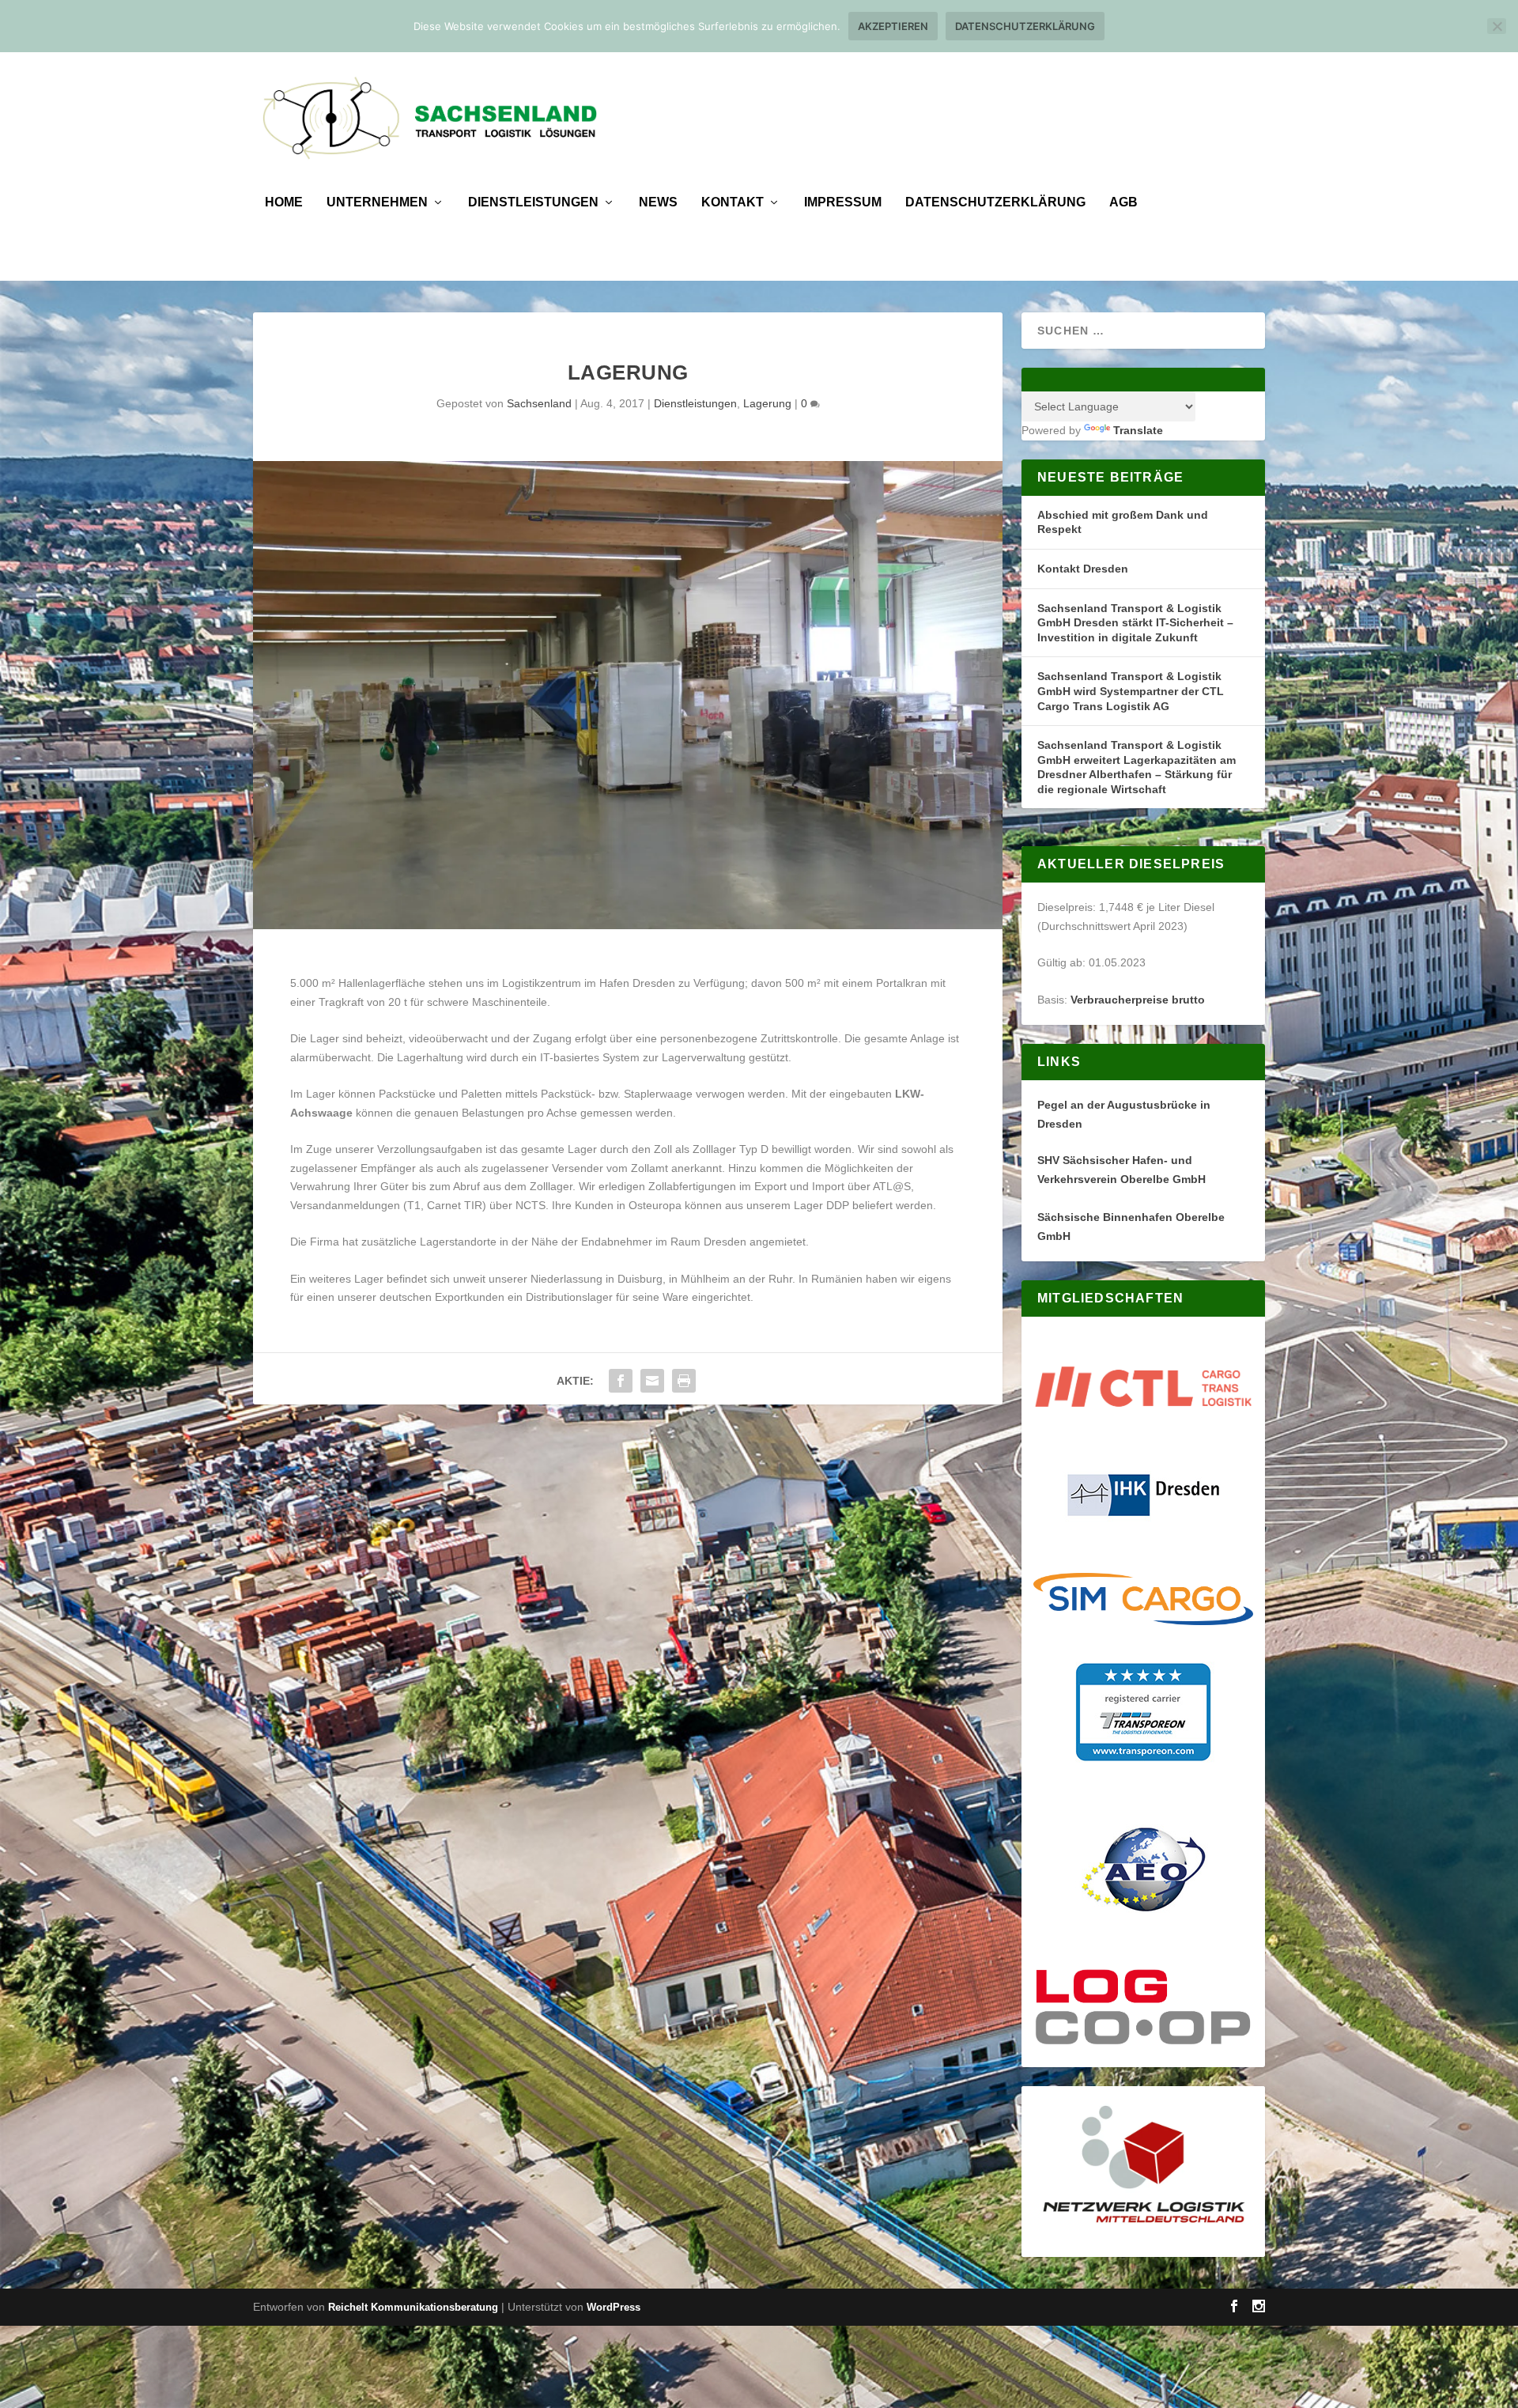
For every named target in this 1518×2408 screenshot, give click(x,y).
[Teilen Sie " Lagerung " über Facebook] (621, 1381)
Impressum (843, 202)
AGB (1123, 202)
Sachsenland (539, 403)
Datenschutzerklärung (995, 202)
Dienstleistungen (533, 202)
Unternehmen (377, 202)
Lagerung (767, 403)
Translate (1138, 430)
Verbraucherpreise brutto (1138, 1000)
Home (284, 202)
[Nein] (1497, 26)
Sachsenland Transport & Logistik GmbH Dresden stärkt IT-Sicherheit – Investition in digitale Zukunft (1135, 623)
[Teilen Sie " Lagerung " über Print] (684, 1381)
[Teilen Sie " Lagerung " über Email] (652, 1381)
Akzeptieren (893, 26)
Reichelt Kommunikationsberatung (413, 2307)
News (658, 202)
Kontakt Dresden (1083, 569)
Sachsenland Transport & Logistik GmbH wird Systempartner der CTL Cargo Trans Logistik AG (1131, 691)
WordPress (614, 2307)
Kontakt (733, 202)
